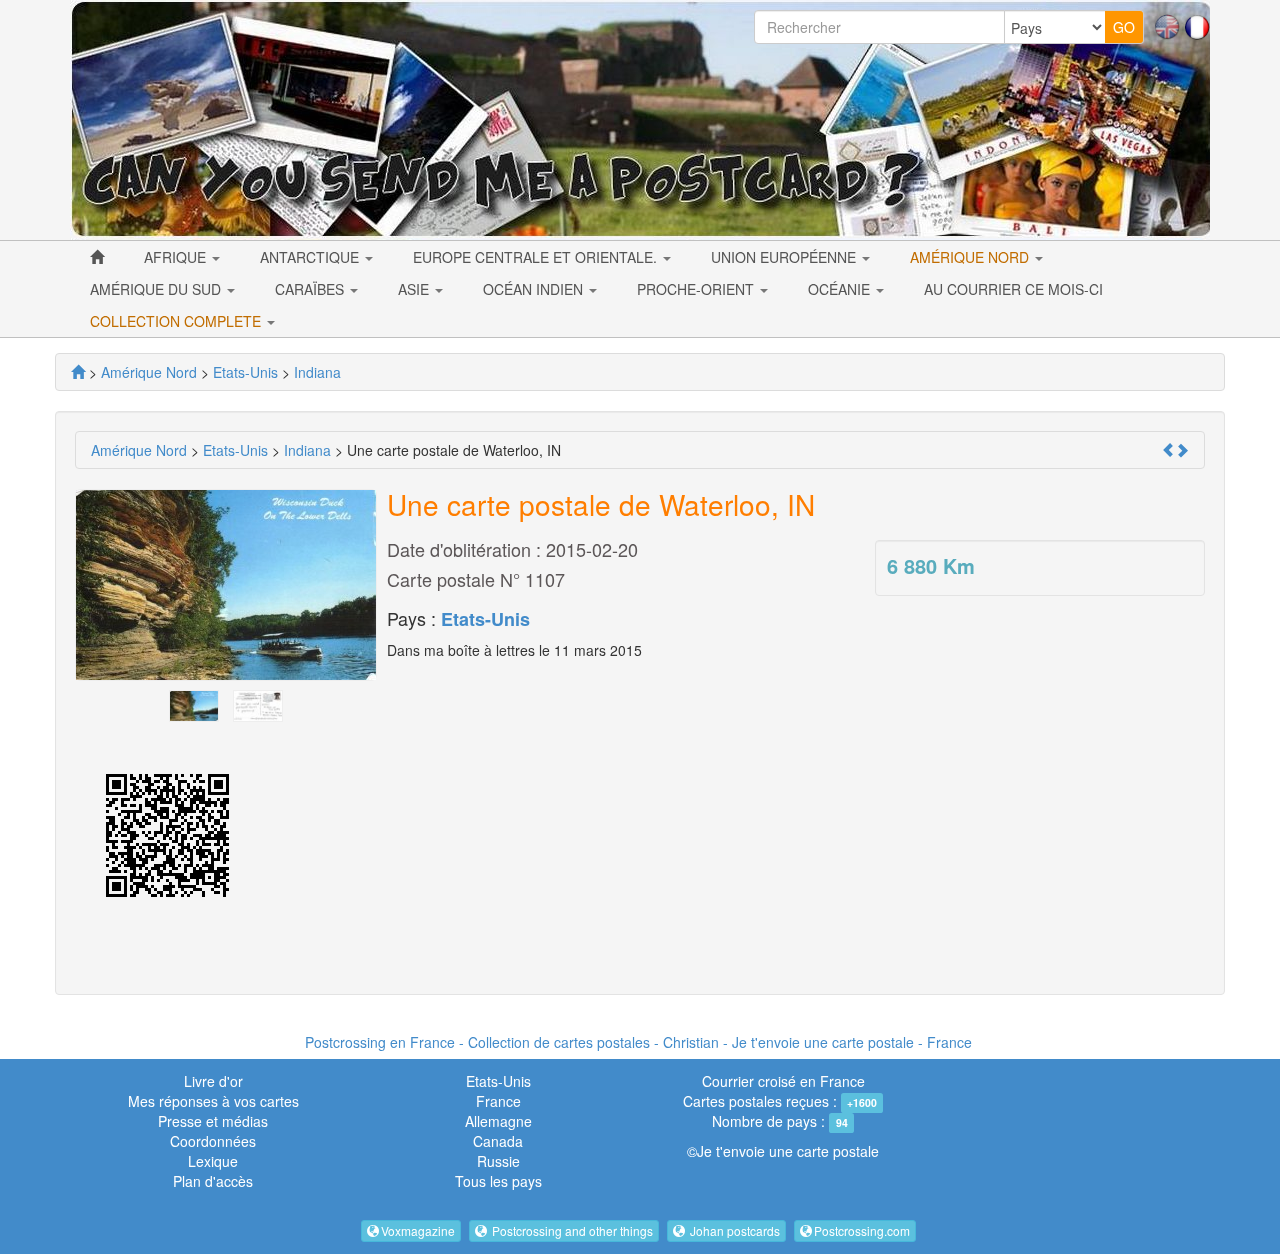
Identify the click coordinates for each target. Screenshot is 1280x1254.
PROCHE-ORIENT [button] (697, 289)
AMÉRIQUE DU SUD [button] (157, 289)
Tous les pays (498, 1181)
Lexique (213, 1161)
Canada (498, 1141)
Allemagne (498, 1121)
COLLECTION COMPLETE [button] (177, 321)
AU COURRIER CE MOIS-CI (1013, 289)
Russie (498, 1161)
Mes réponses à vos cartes (213, 1101)
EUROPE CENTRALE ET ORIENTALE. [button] (537, 257)
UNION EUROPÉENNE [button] (785, 257)
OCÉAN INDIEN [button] (535, 289)
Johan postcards (733, 1230)
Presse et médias (213, 1121)
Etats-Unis (485, 619)
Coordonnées (213, 1141)
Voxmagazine (418, 1230)
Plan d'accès (213, 1181)
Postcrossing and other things (571, 1230)
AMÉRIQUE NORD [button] (971, 257)
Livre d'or (213, 1081)
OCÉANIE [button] (841, 289)
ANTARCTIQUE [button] (311, 257)
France (498, 1101)
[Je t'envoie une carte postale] (78, 372)
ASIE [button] (415, 289)
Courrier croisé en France (783, 1081)
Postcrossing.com (862, 1230)
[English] (1167, 25)
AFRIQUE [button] (177, 257)
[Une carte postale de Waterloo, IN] (194, 704)
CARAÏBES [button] (311, 289)
